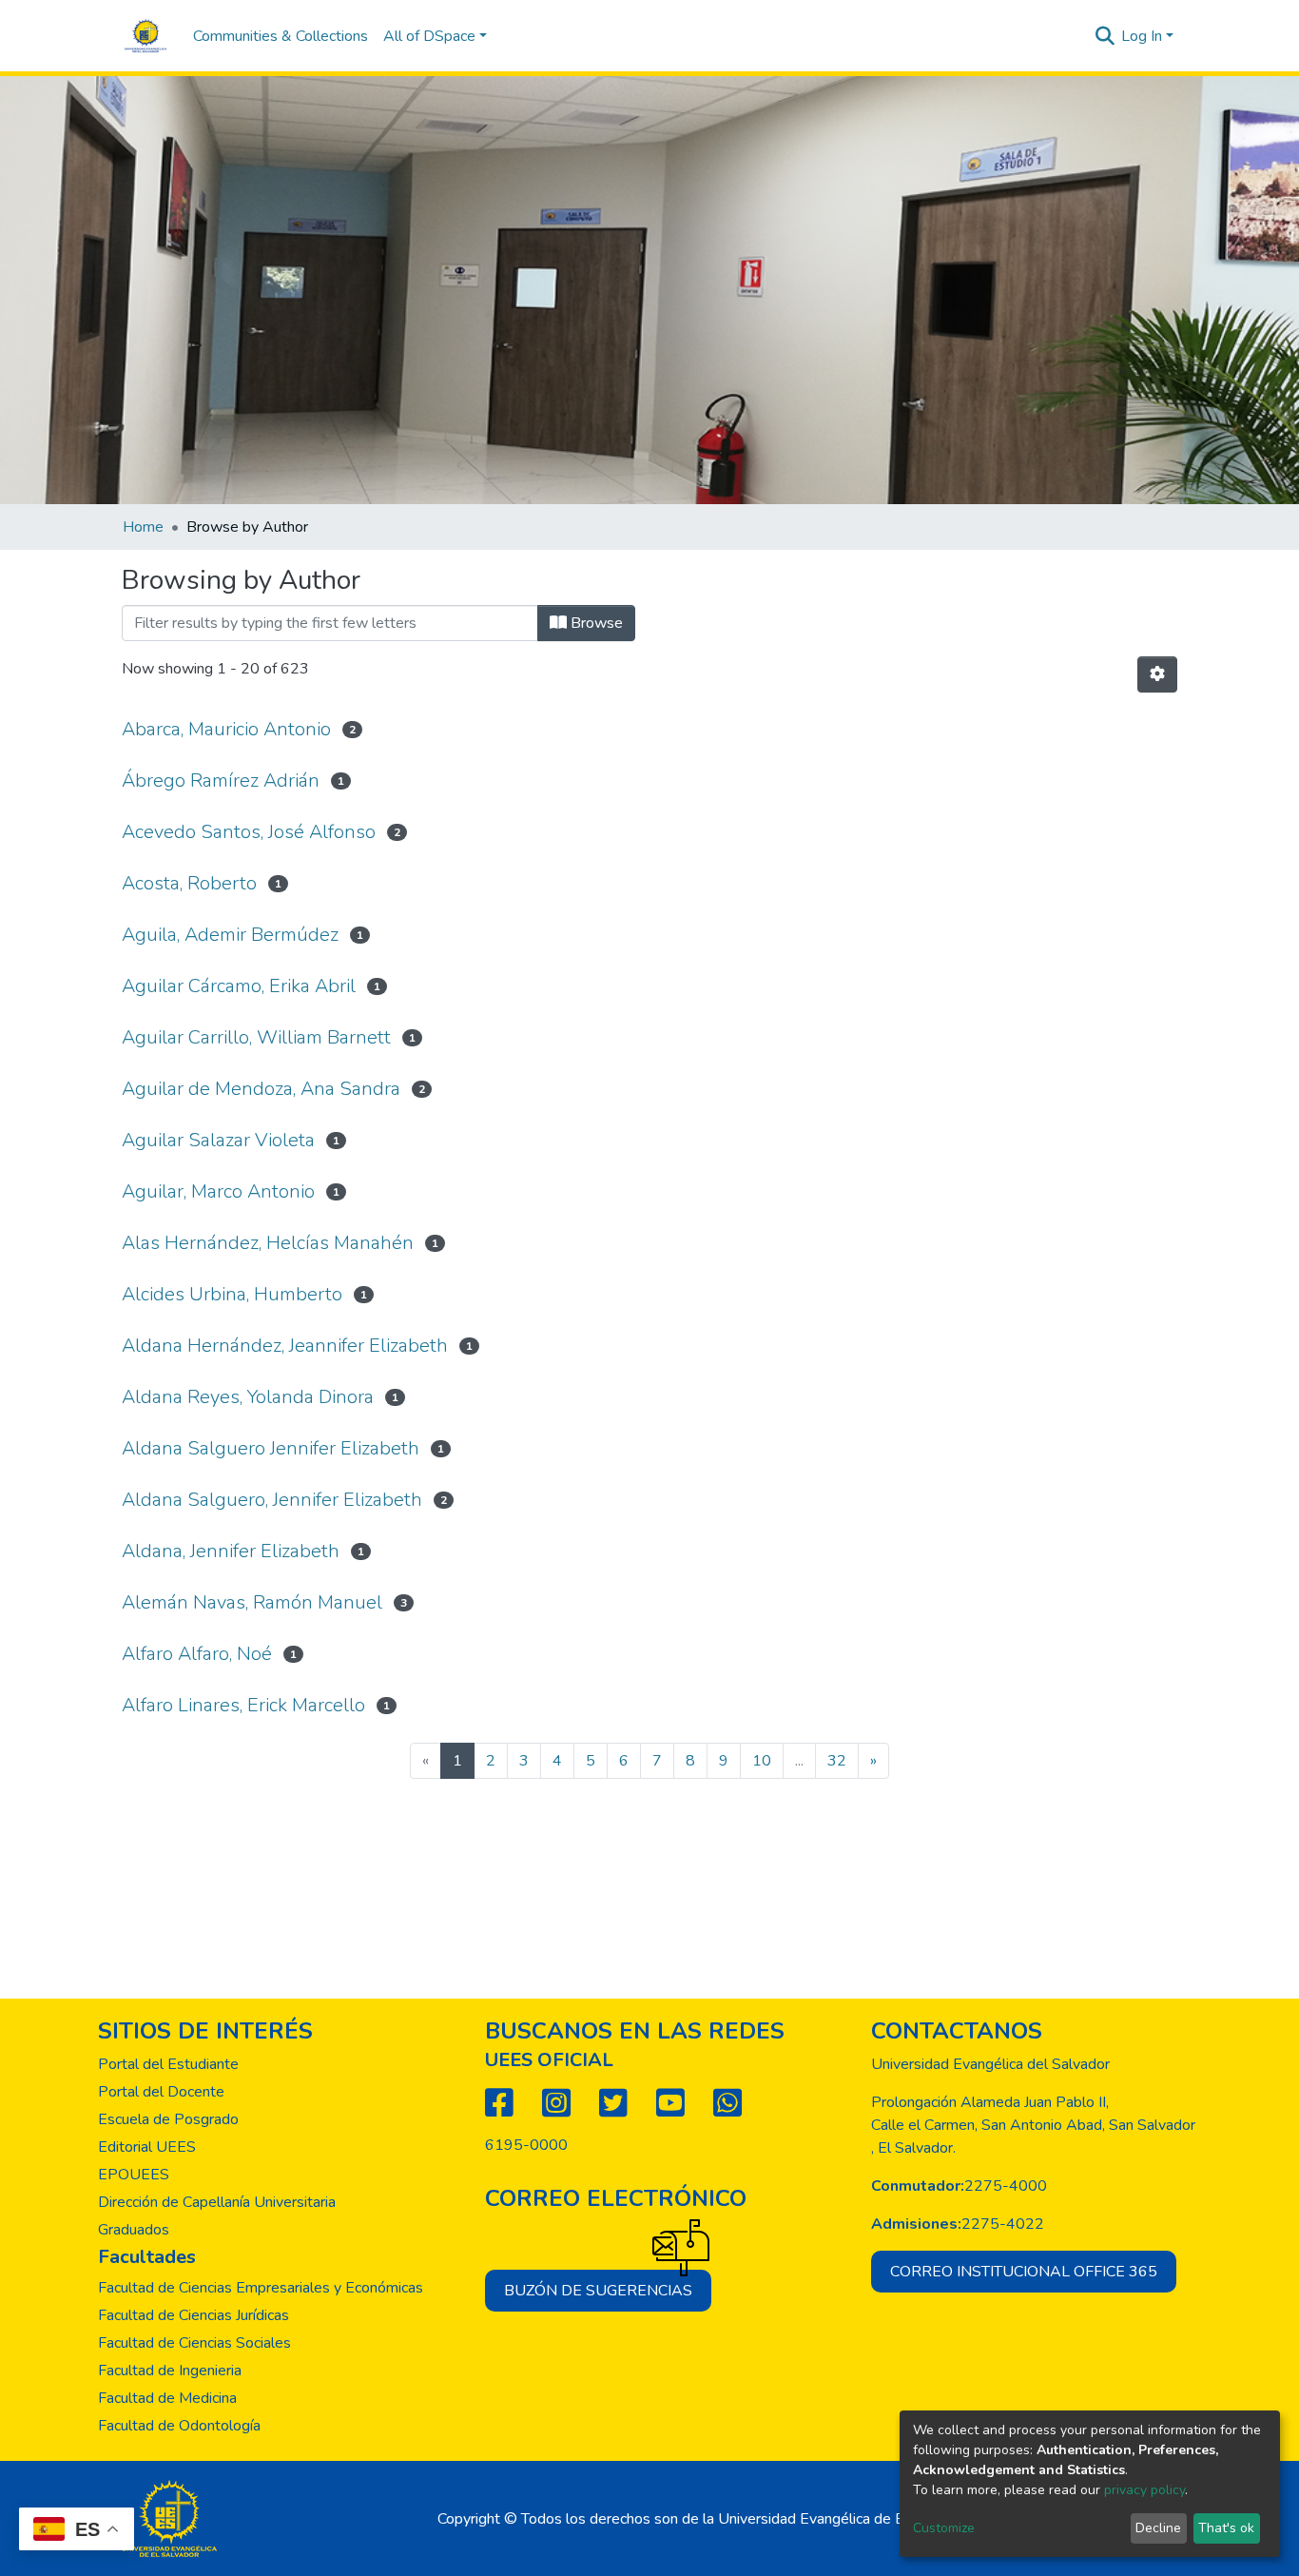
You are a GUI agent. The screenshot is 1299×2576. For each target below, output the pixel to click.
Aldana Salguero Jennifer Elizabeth (271, 1448)
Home (143, 527)
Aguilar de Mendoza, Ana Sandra (261, 1089)
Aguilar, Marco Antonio (218, 1191)
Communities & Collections (281, 36)
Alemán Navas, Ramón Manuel (252, 1602)
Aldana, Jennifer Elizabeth (231, 1551)
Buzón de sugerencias (598, 2291)
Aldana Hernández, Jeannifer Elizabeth (285, 1346)
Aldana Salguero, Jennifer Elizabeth (272, 1500)
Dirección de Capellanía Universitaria (217, 2202)
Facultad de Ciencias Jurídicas (194, 2315)
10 (762, 1761)
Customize (944, 2528)
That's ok (1226, 2528)
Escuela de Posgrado (168, 2119)
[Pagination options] (1157, 674)
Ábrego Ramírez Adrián (221, 781)
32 (837, 1761)
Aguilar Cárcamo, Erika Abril (239, 986)
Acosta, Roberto (189, 883)
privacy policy (1144, 2490)
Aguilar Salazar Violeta (218, 1140)
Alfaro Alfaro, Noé (197, 1654)
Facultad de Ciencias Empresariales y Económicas (261, 2288)
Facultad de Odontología (179, 2426)
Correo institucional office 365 (1024, 2272)
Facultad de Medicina (167, 2398)
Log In (1142, 36)
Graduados (134, 2230)
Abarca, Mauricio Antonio (226, 729)
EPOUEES (134, 2175)
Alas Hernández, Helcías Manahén (268, 1243)
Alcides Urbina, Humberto (232, 1294)
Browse (595, 623)
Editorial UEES (147, 2147)
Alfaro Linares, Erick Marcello (243, 1705)
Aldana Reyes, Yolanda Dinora (248, 1397)
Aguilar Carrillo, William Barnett (256, 1037)
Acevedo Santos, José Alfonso (249, 832)
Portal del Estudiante (168, 2064)
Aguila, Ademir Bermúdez (230, 935)
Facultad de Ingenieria (170, 2371)
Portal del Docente (161, 2092)
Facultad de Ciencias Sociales (194, 2343)
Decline (1158, 2528)
